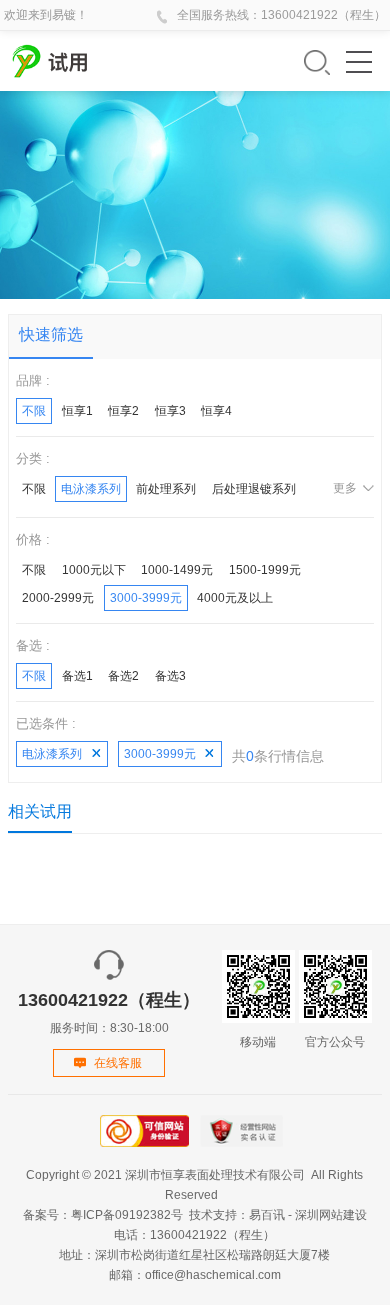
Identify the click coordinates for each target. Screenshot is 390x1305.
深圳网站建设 (331, 1215)
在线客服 (118, 1063)
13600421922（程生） (323, 15)
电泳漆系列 (91, 489)
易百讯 (267, 1215)
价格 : (33, 539)
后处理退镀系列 (254, 489)
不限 (34, 411)
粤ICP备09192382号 (127, 1215)
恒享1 (77, 411)
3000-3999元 (146, 598)
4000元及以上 (235, 598)
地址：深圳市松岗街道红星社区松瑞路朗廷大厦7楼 (194, 1255)
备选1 (77, 676)
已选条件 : (46, 723)
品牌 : (33, 380)
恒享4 (216, 411)
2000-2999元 (58, 598)
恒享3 (170, 411)
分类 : (33, 458)
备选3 (170, 676)
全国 (189, 15)
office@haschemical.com (213, 1275)
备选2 (123, 676)
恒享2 (123, 411)
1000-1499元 (177, 570)
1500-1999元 (265, 570)
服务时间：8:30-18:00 (109, 1012)
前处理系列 (166, 489)
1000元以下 (94, 570)
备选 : (33, 645)
